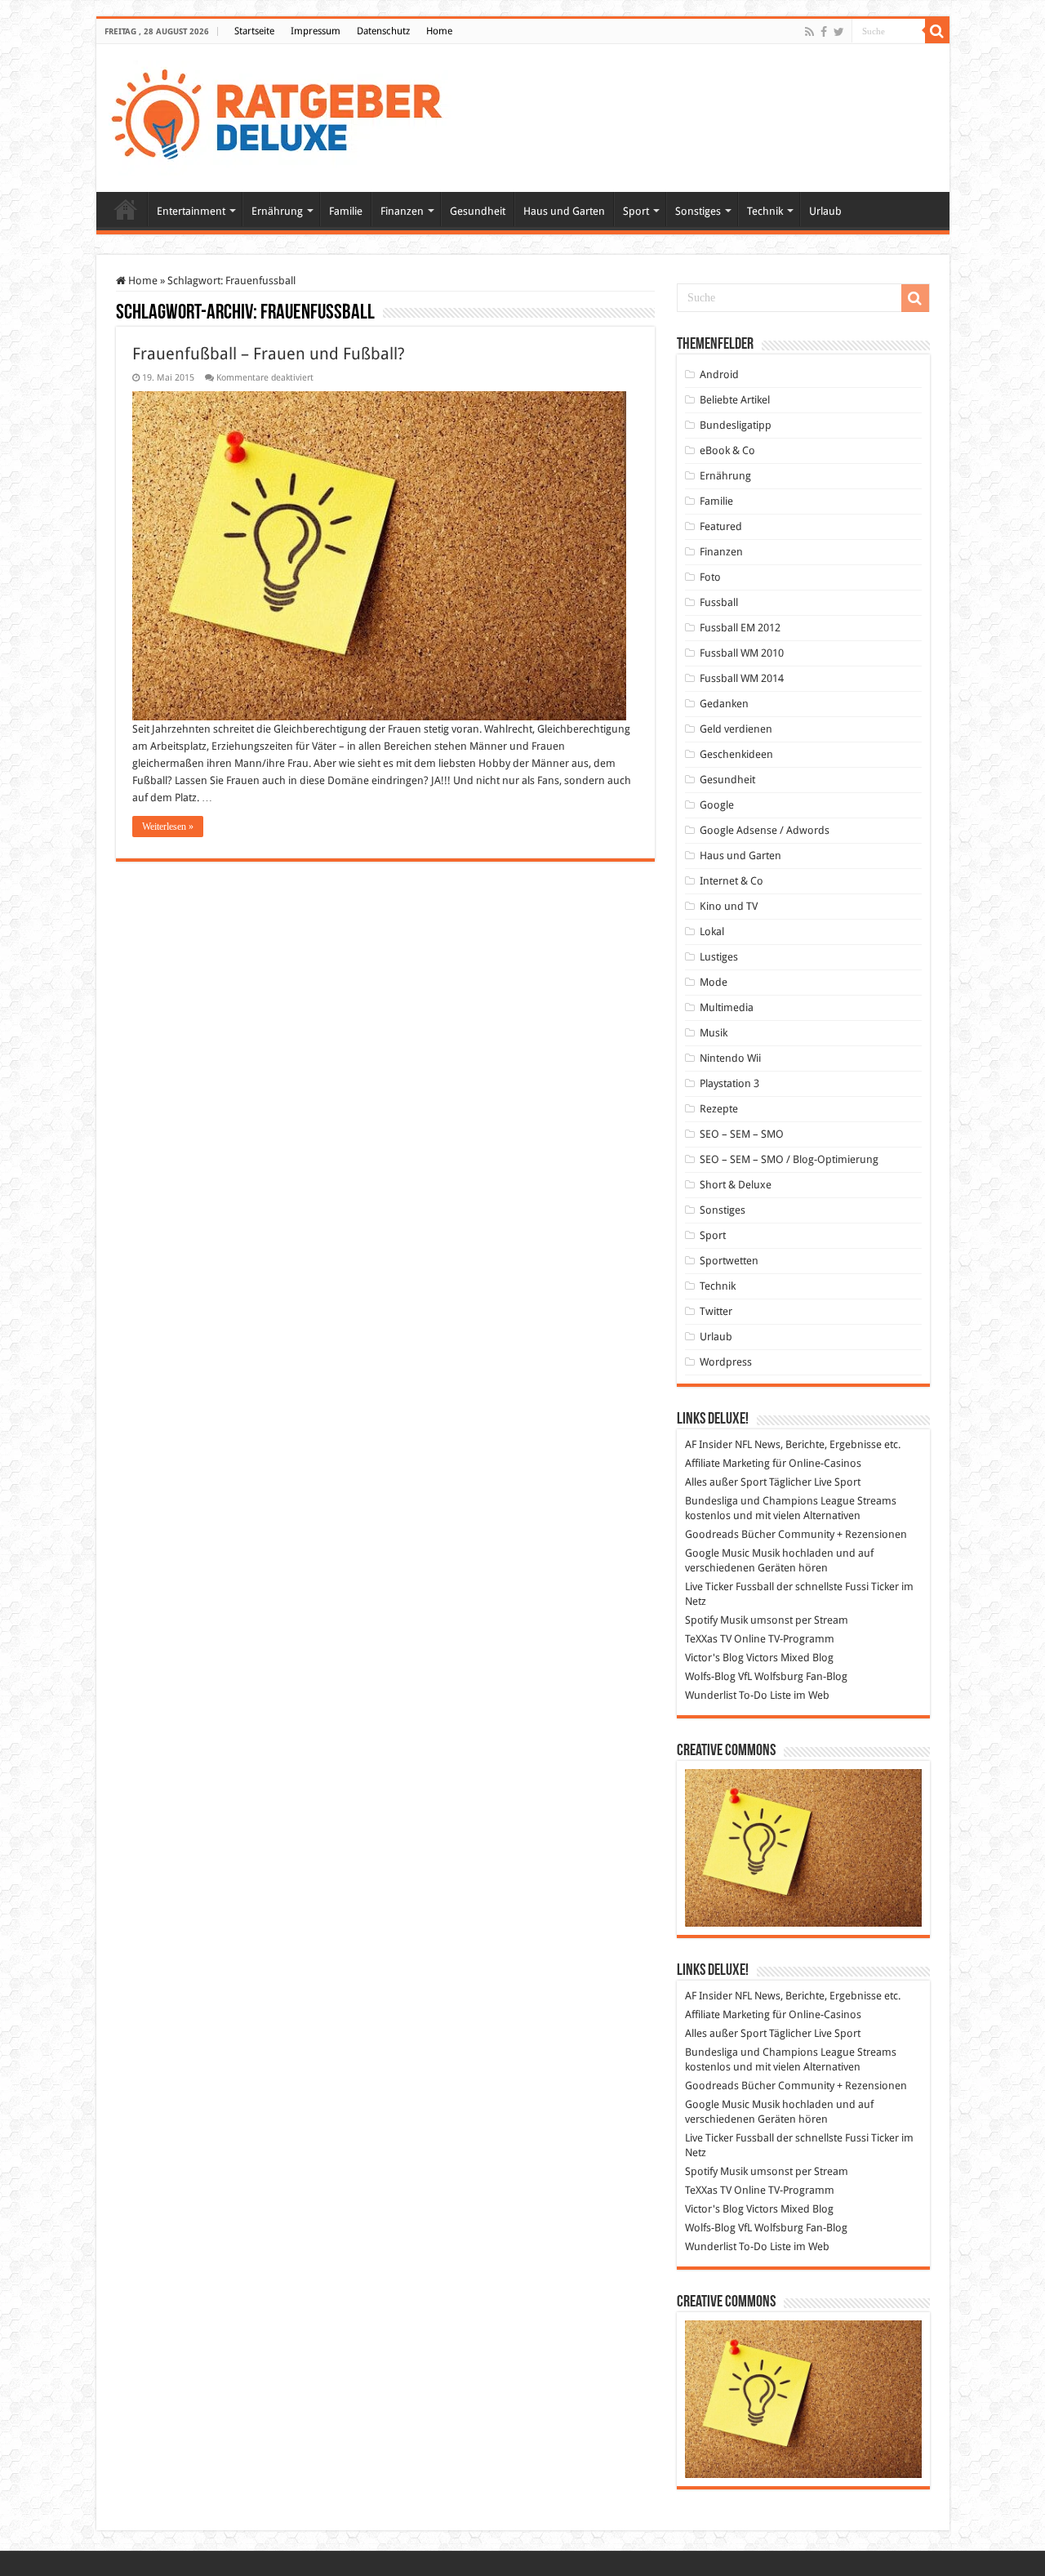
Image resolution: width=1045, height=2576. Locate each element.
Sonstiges (698, 211)
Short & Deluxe (736, 1185)
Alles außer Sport (726, 1482)
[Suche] (937, 31)
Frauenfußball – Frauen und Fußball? (269, 354)
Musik (714, 1033)
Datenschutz (383, 31)
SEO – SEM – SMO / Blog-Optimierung (789, 1159)
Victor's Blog (714, 1658)
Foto (710, 577)
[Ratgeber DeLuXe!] (285, 115)
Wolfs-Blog (710, 1676)
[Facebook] (824, 32)
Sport (636, 211)
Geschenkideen (736, 754)
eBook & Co (727, 450)
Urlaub (825, 211)
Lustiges (719, 957)
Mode (714, 982)
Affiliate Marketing (727, 1463)
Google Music (717, 1553)
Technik (765, 211)
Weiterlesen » (168, 827)
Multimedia (727, 1007)
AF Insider (709, 1444)
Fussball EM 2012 (740, 628)
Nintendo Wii (730, 1058)
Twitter (716, 1311)
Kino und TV (729, 906)
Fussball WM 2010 (742, 653)
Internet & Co (731, 881)
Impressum (316, 31)
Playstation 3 (729, 1083)
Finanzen (402, 211)
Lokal (712, 931)
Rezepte (719, 1109)
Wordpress (726, 1362)
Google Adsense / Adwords (765, 830)
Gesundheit (478, 211)
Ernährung (277, 211)
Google (717, 805)
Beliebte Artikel (735, 400)
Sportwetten (729, 1261)
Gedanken (724, 704)
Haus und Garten (564, 211)
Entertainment (191, 211)
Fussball (719, 602)
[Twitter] (839, 32)
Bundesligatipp (736, 425)
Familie (346, 211)
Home (439, 31)
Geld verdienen (736, 729)
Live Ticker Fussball (729, 1587)
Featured (721, 526)
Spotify (701, 1620)
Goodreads (712, 1534)
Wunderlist (711, 1695)
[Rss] (809, 32)
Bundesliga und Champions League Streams (791, 1501)
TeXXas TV (708, 1639)
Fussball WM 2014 (742, 678)
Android (719, 374)
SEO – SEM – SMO (742, 1134)
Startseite (254, 31)
